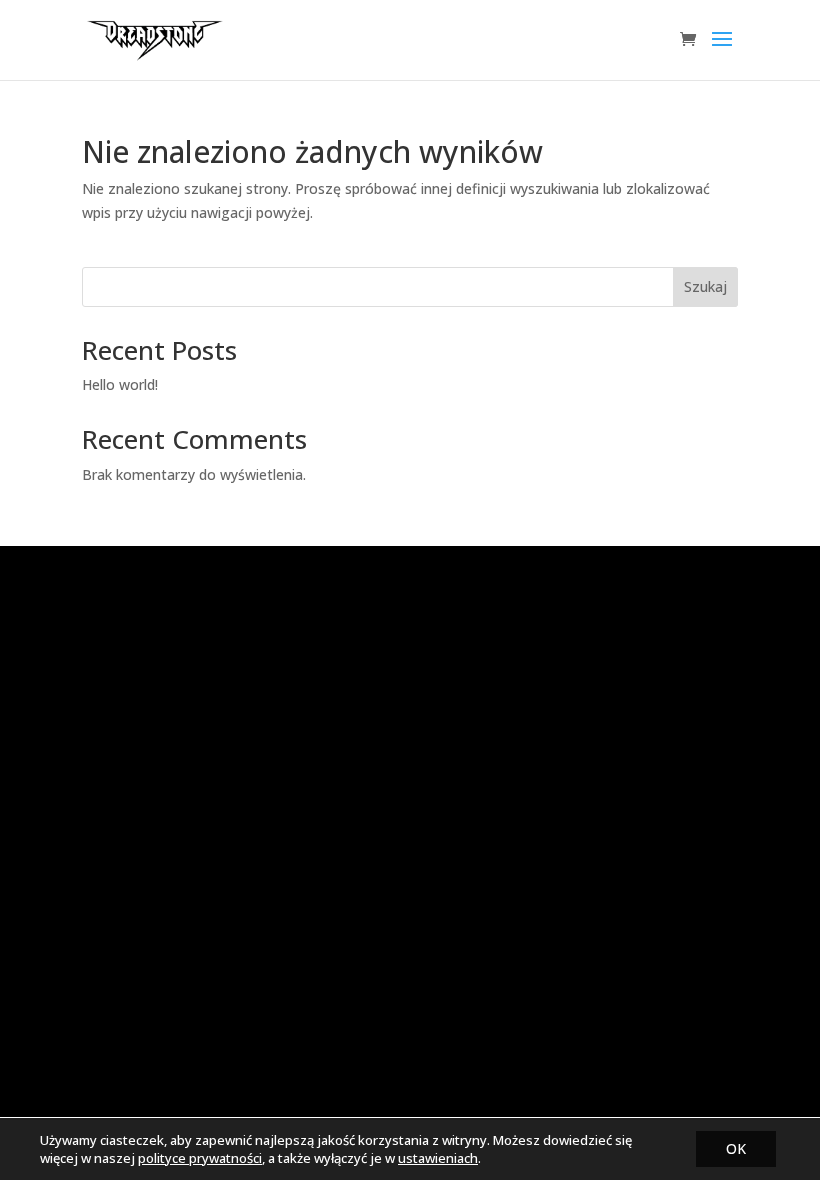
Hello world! (120, 384)
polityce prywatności (200, 1158)
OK (736, 1148)
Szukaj (705, 286)
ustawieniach (438, 1158)
